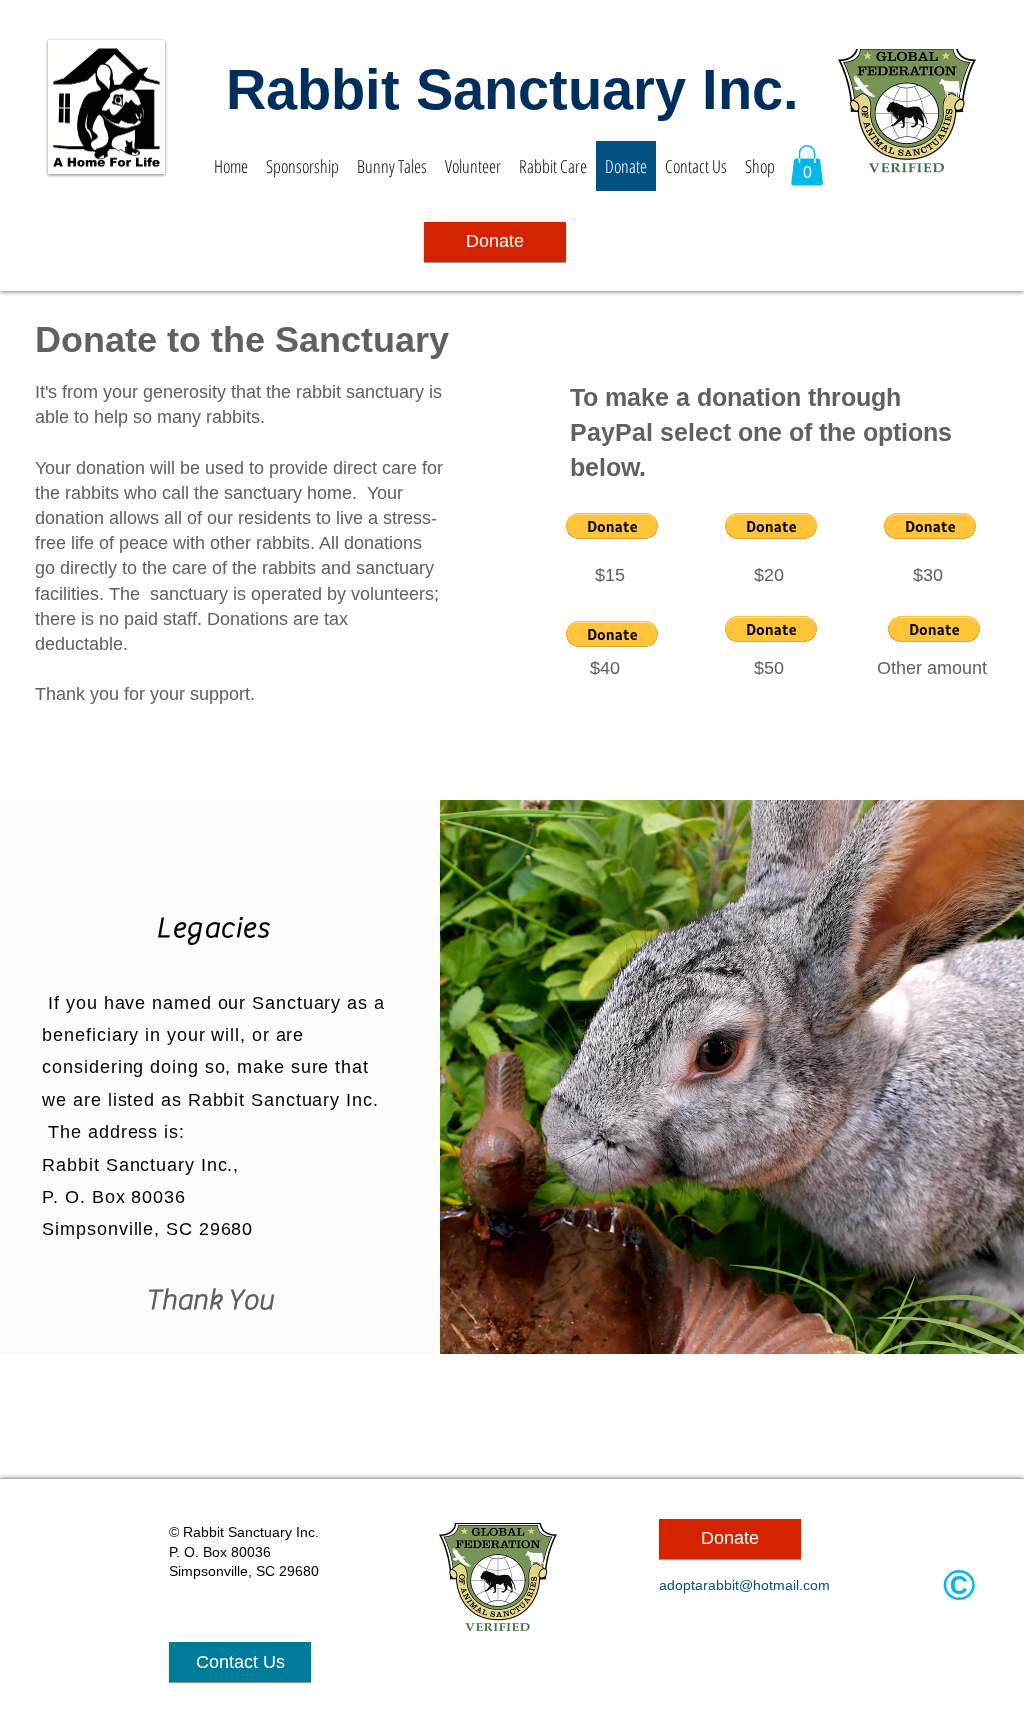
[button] (807, 165)
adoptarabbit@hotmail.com (744, 1585)
